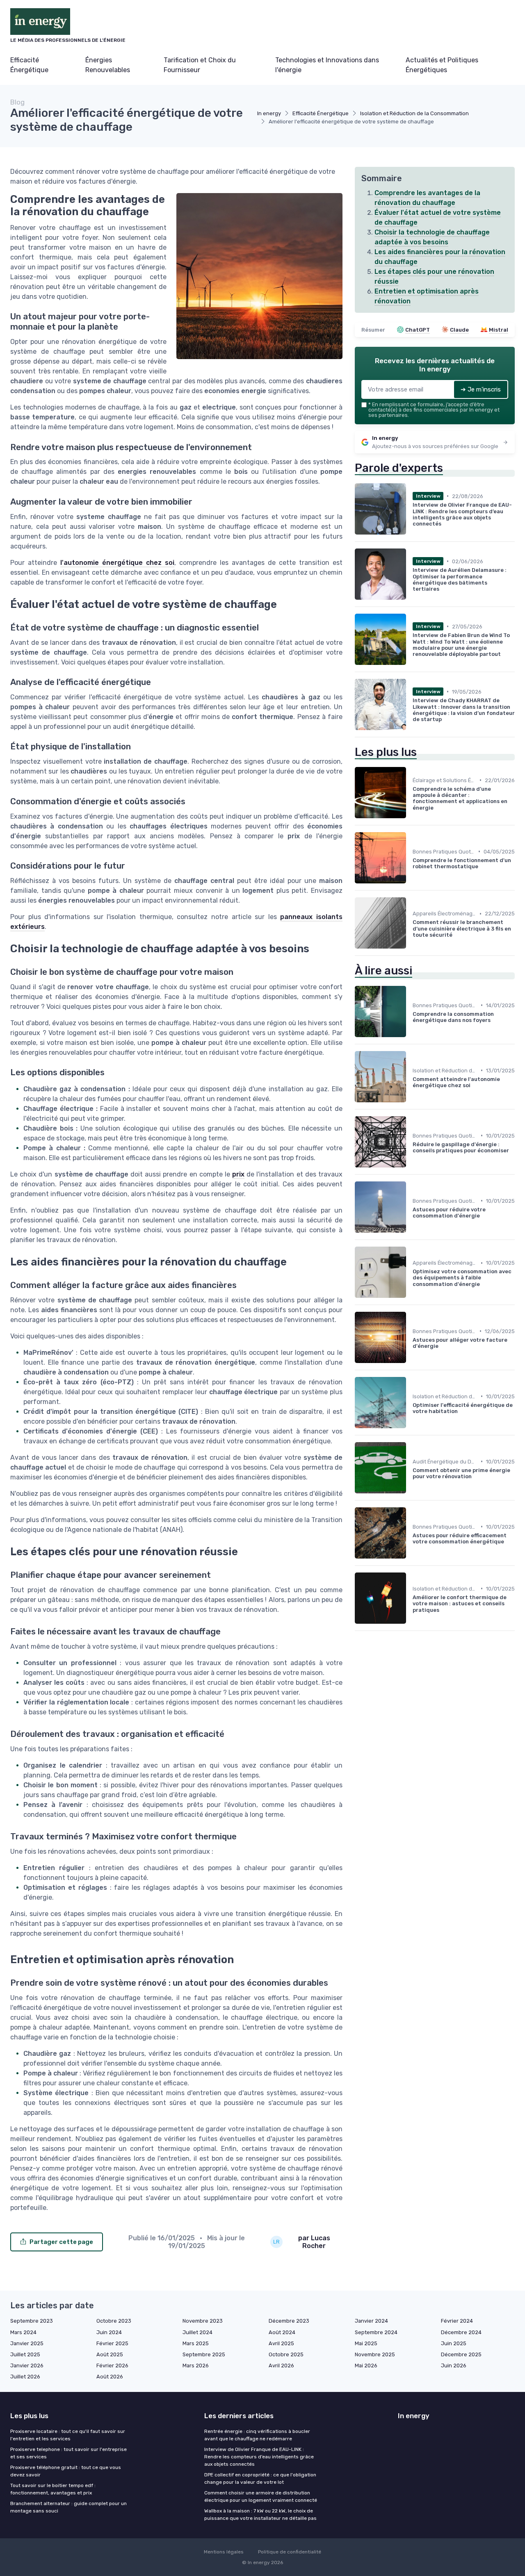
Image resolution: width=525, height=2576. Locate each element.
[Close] (411, 1268)
